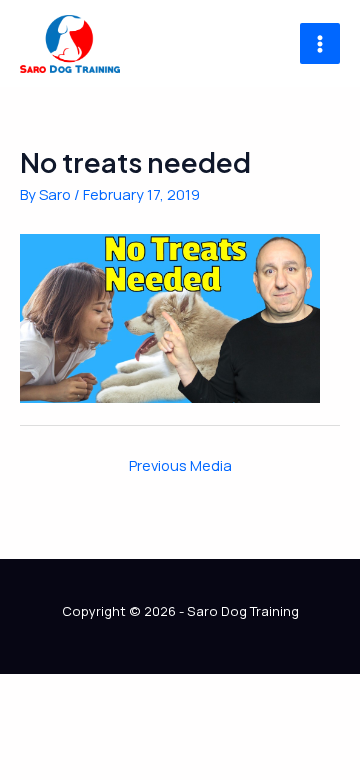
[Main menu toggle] (320, 43)
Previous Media (180, 465)
